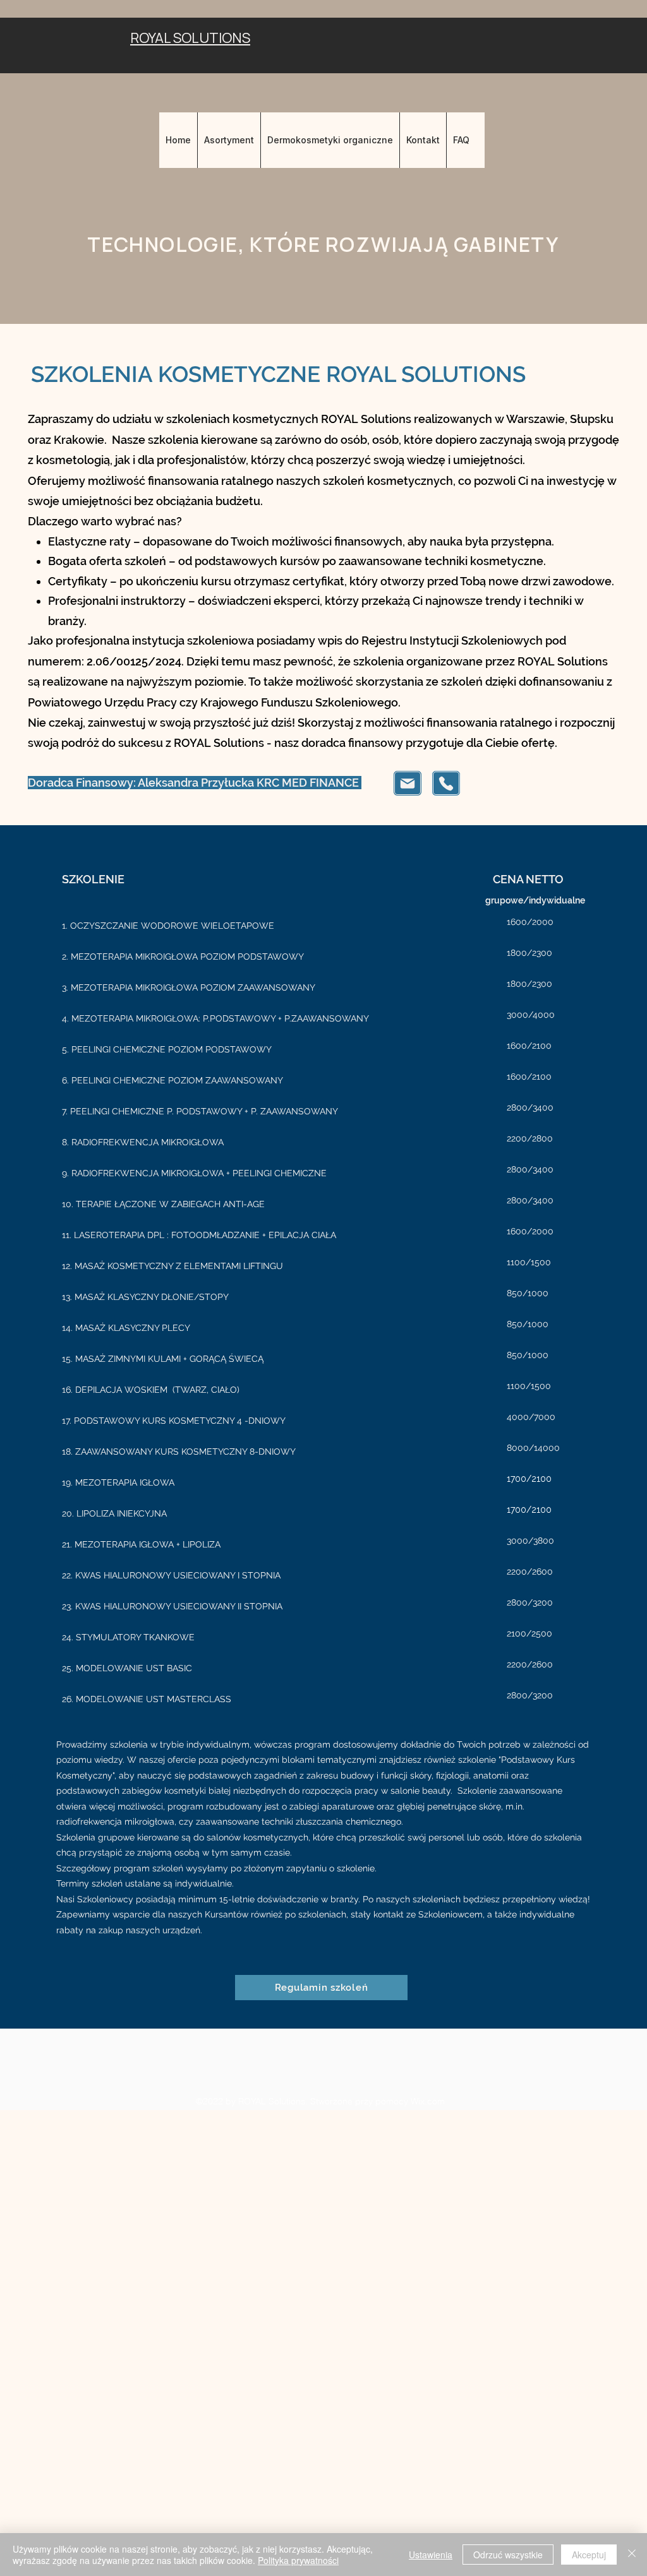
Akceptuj (589, 2555)
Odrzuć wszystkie (508, 2555)
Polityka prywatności (298, 2560)
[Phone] (446, 783)
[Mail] (408, 783)
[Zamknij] (632, 2555)
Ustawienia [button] (431, 2555)
